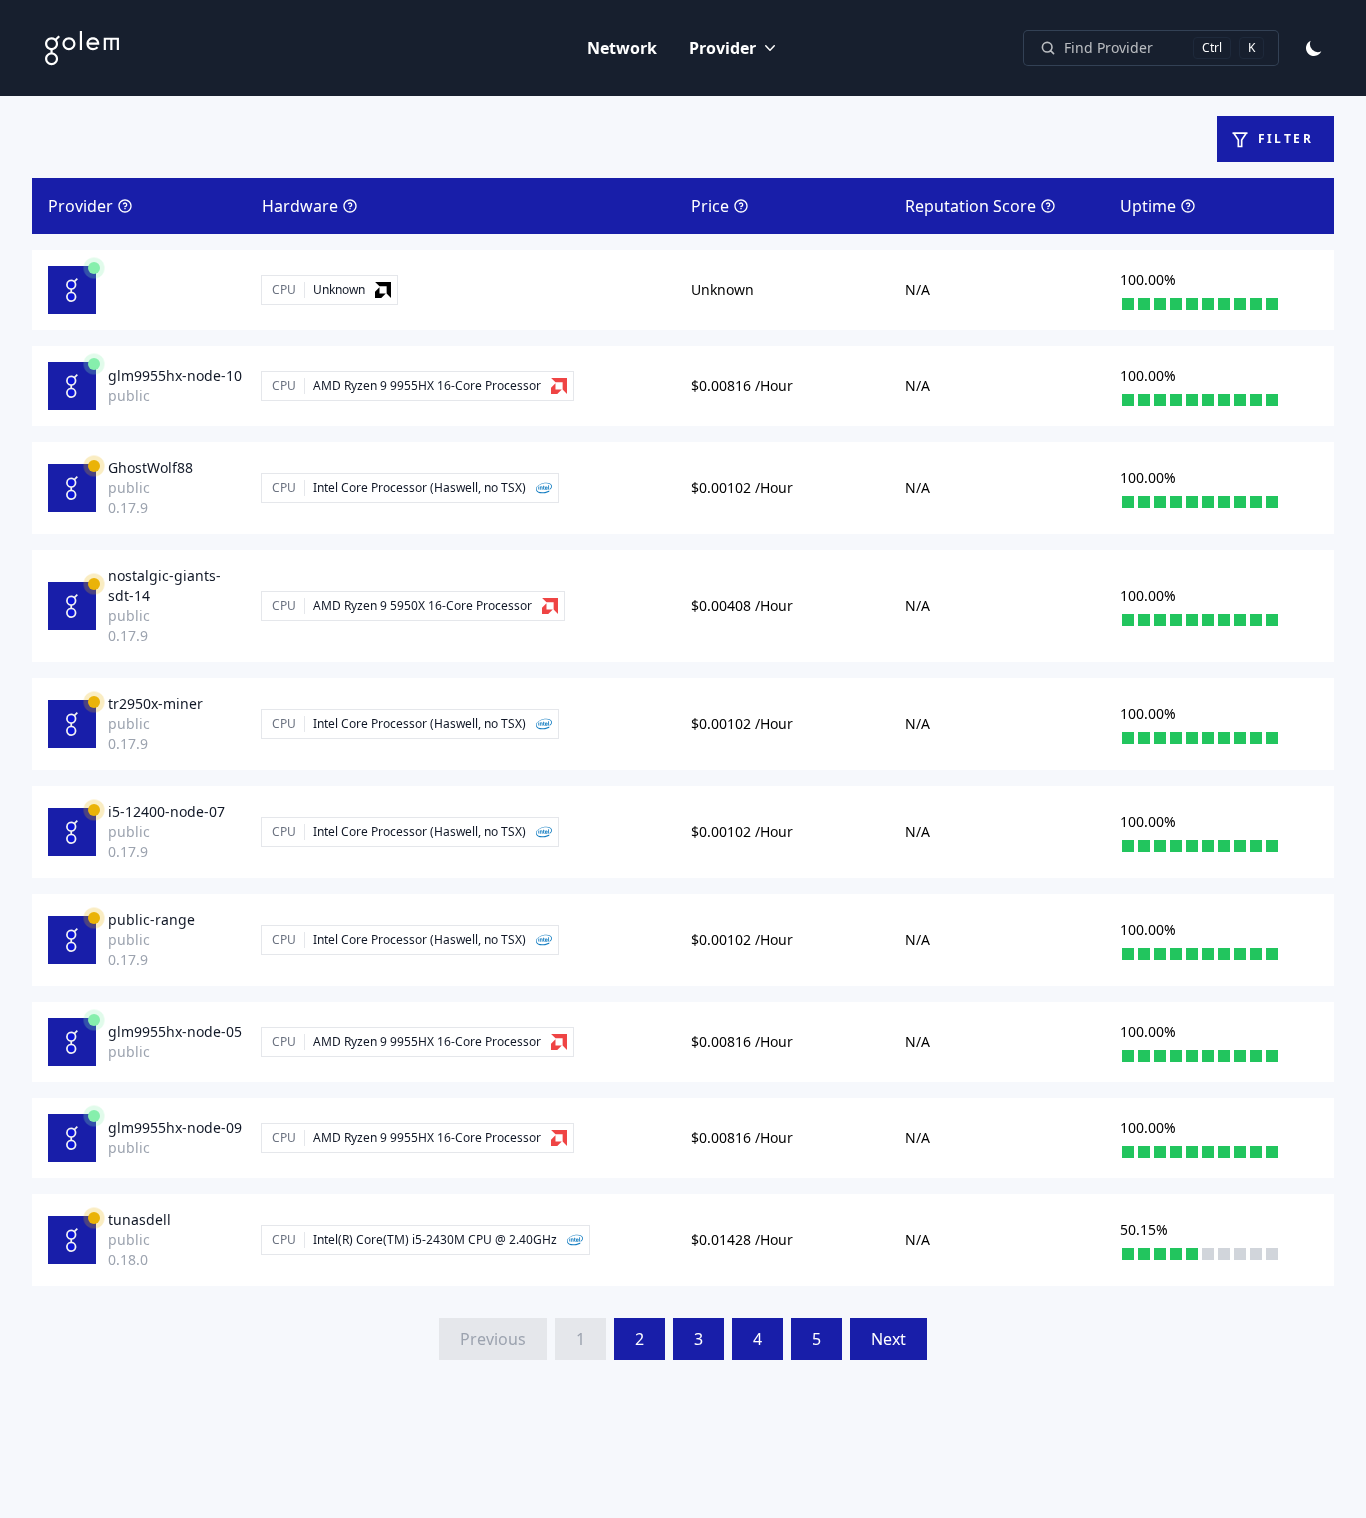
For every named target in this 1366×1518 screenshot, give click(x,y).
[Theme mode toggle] (1314, 48)
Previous (493, 1339)
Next (888, 1339)
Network (622, 48)
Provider (722, 48)
